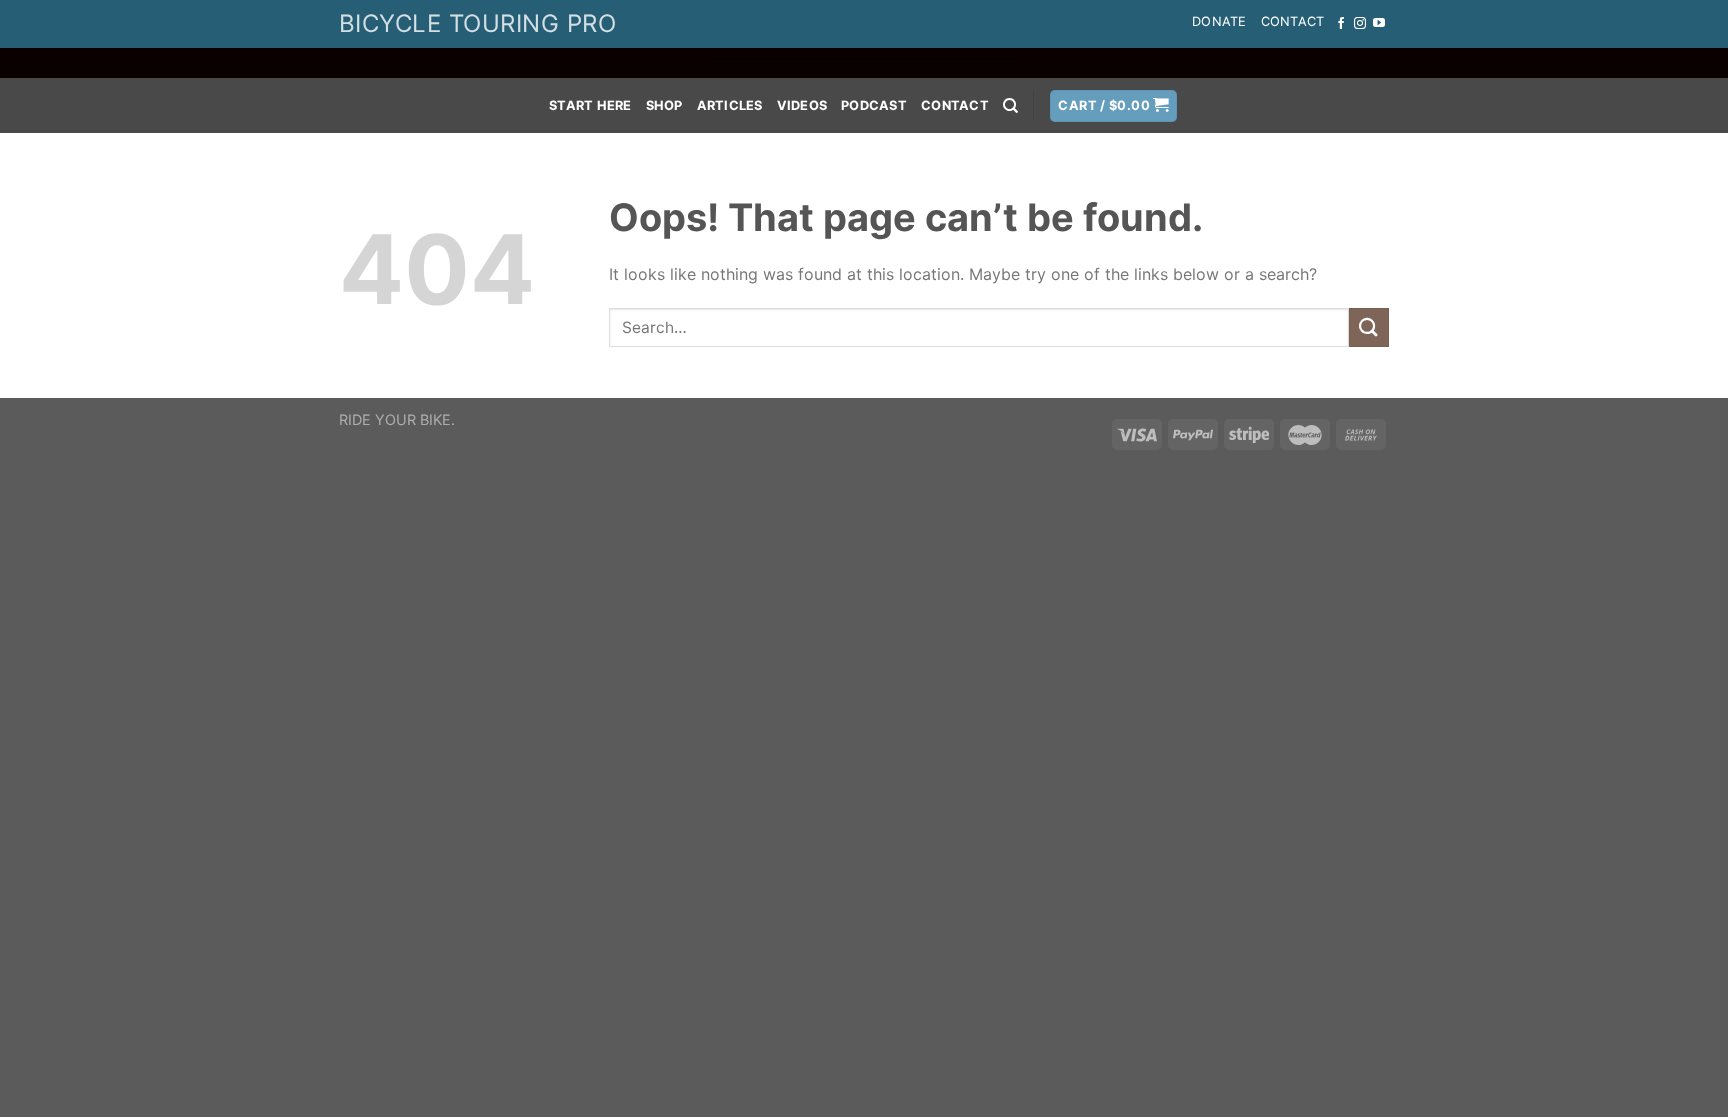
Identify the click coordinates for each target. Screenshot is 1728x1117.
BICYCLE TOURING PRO (477, 23)
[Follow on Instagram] (1360, 24)
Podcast (874, 105)
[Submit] (1369, 327)
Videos (802, 105)
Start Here (590, 105)
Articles (730, 105)
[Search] (1010, 106)
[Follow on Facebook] (1341, 24)
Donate (1219, 21)
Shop (664, 105)
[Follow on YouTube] (1379, 24)
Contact (1293, 21)
